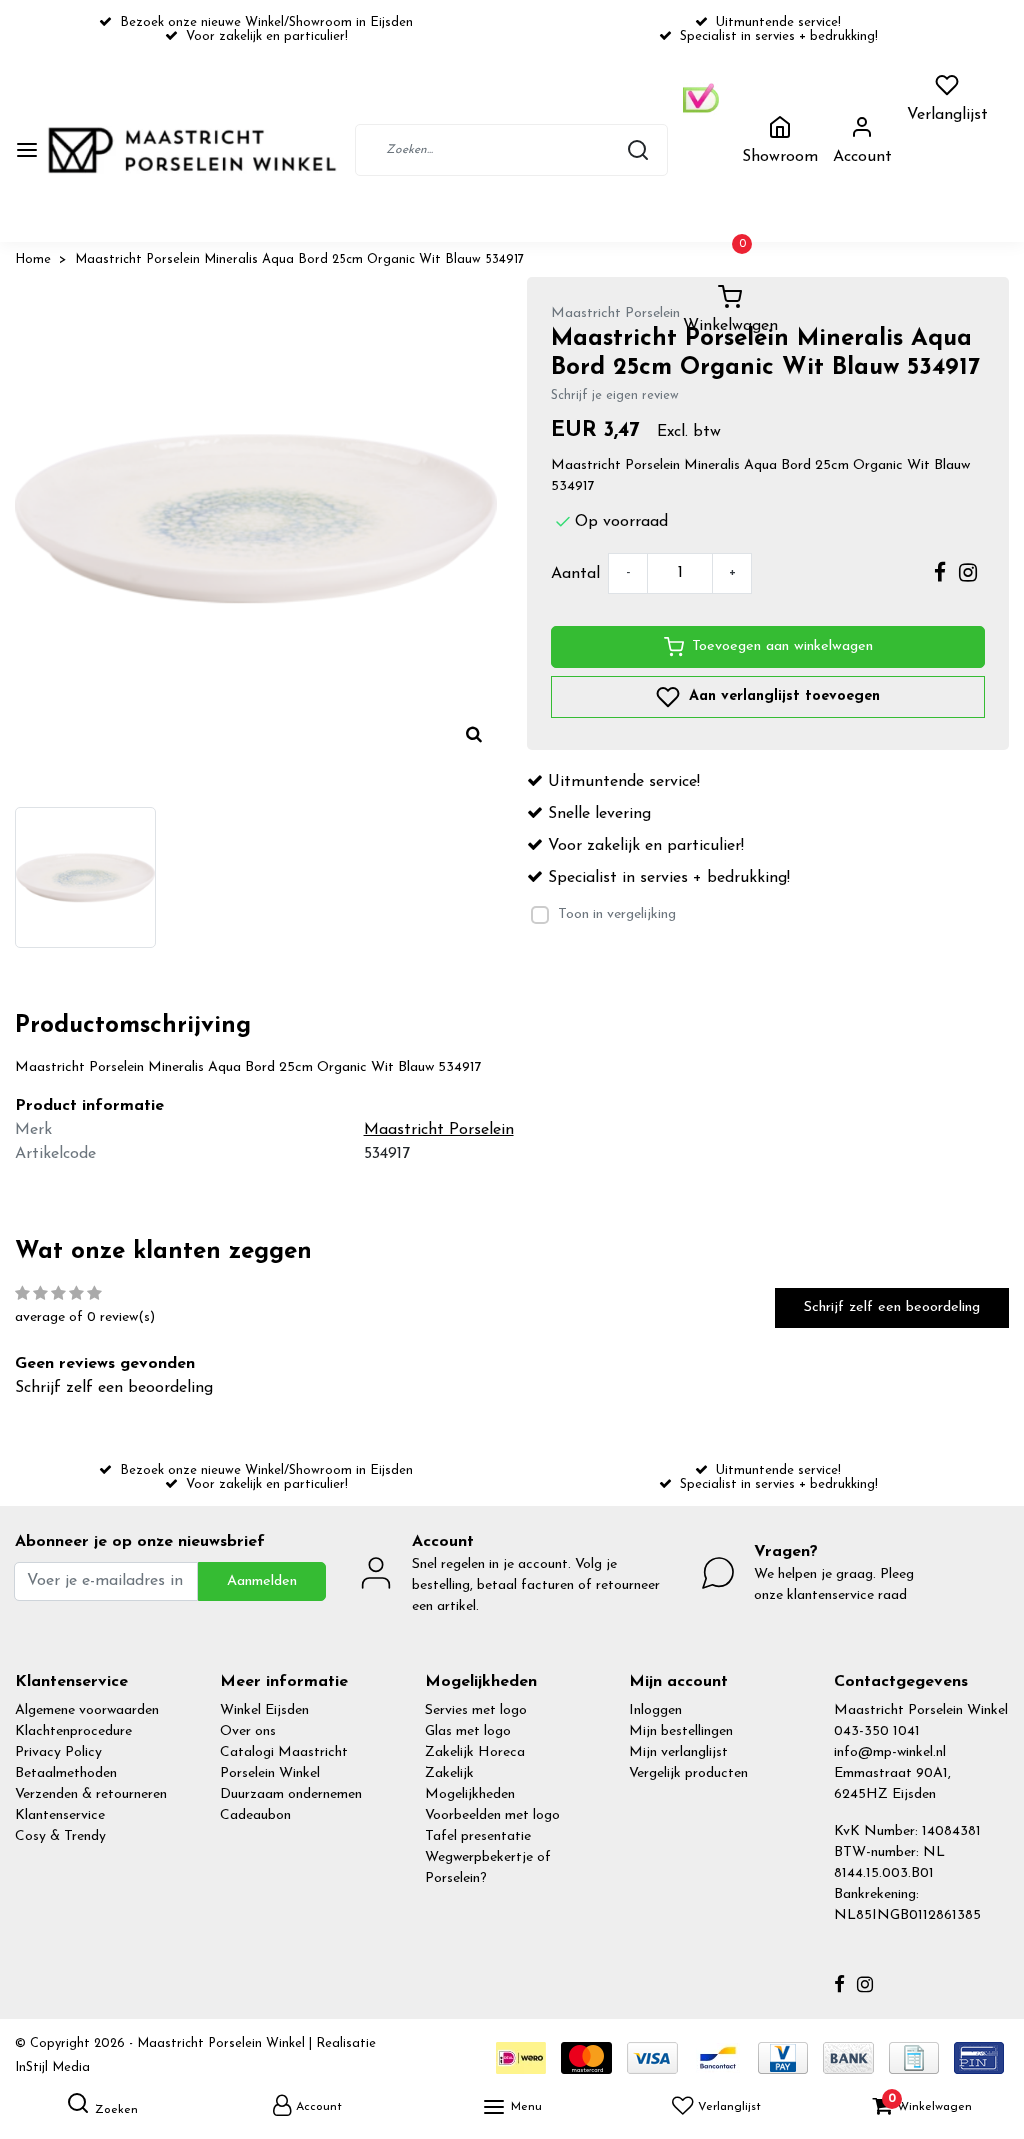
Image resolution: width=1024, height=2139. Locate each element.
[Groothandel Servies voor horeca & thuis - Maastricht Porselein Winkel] (194, 150)
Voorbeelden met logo (492, 1815)
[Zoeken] (638, 150)
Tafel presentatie (478, 1836)
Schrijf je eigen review (615, 395)
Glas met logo (468, 1731)
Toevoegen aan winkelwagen (782, 646)
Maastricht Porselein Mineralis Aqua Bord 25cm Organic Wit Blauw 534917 (299, 259)
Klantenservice (60, 1815)
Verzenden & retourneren (91, 1794)
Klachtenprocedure (73, 1731)
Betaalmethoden (66, 1773)
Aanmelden (262, 1581)
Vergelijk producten (688, 1773)
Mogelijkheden (470, 1794)
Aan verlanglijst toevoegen (782, 696)
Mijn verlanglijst (678, 1752)
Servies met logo (476, 1710)
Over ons (248, 1731)
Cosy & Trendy (60, 1836)
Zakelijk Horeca (475, 1752)
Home (33, 259)
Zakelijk (449, 1773)
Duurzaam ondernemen (291, 1794)
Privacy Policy (58, 1752)
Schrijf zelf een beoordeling (892, 1307)
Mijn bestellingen (681, 1731)
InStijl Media (52, 2067)
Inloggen (655, 1710)
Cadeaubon (255, 1815)
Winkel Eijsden (264, 1710)
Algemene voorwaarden (87, 1710)
